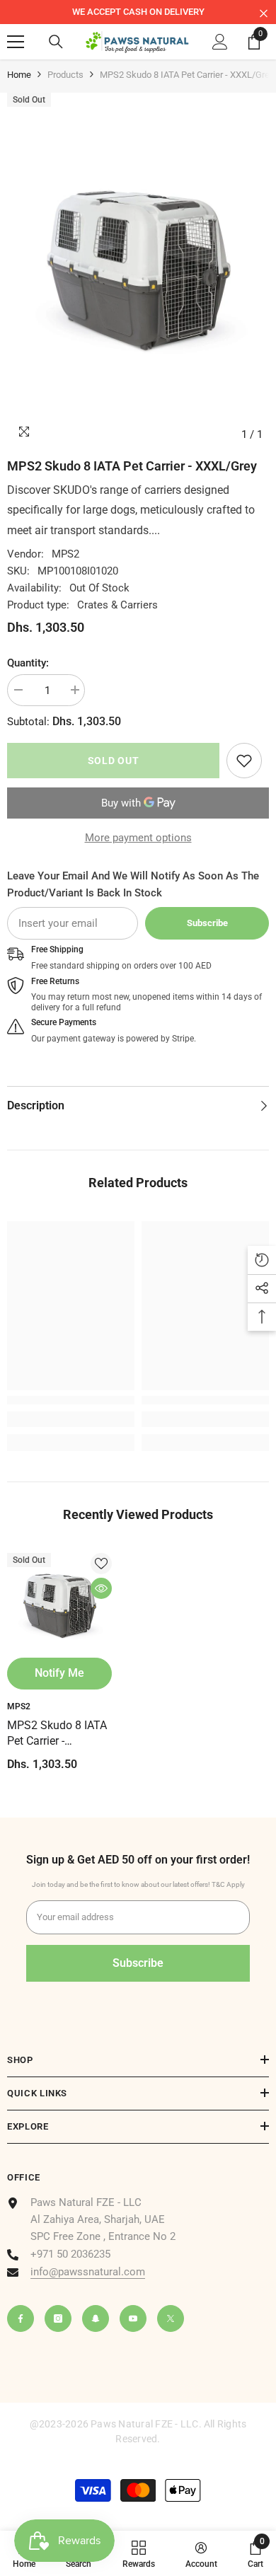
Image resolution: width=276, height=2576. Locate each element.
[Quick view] (101, 1588)
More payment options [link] (138, 838)
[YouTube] (133, 2318)
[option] (138, 12)
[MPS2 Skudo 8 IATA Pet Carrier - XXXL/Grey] (59, 1605)
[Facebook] (21, 2318)
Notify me (59, 1673)
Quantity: (28, 663)
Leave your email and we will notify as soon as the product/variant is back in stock (133, 884)
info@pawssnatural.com (88, 2272)
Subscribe (207, 923)
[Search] (56, 42)
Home (19, 75)
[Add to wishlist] (101, 1564)
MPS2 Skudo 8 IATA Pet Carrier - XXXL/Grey (57, 1734)
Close (264, 14)
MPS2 (65, 554)
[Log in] (220, 42)
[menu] (16, 42)
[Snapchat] (96, 2318)
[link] (244, 761)
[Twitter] (171, 2318)
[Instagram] (58, 2318)
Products (65, 75)
